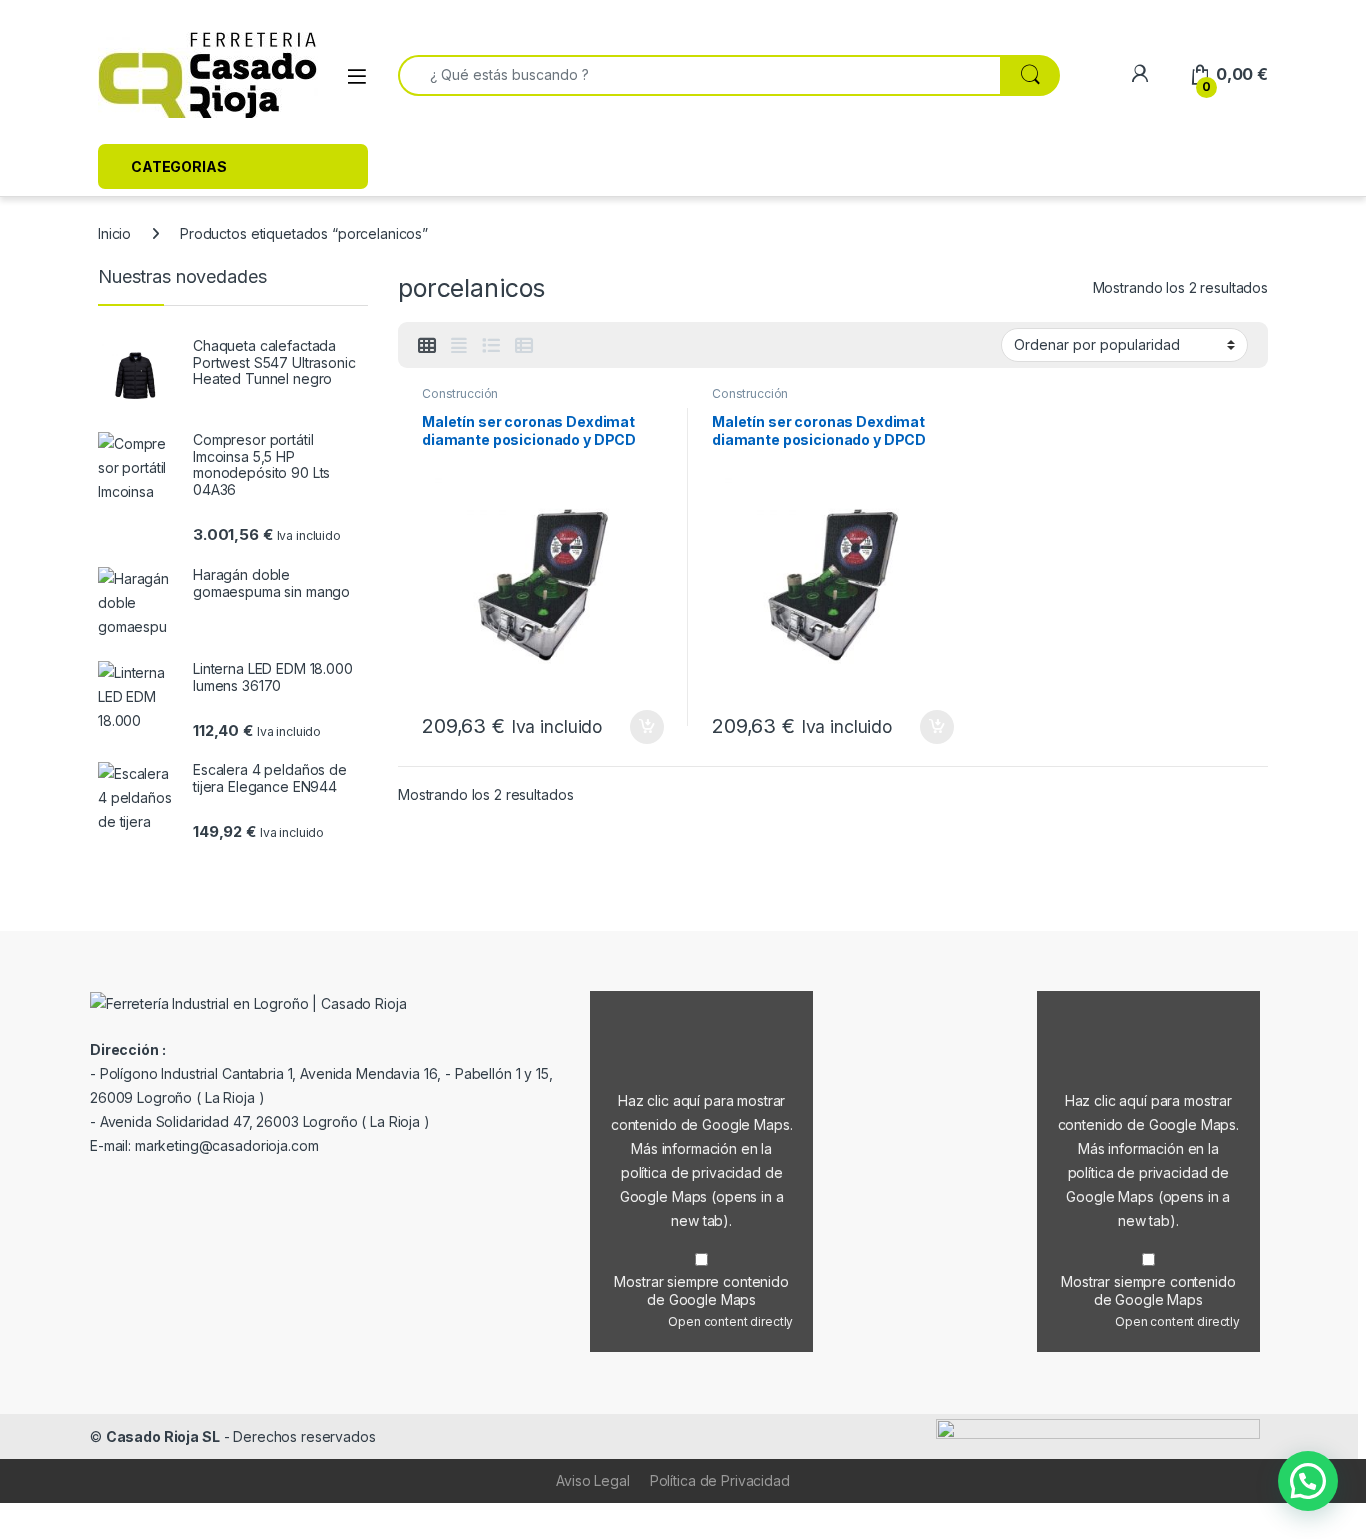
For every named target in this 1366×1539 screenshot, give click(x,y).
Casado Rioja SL (163, 1436)
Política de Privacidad (720, 1480)
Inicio (114, 233)
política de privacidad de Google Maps (702, 1196)
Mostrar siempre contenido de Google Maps (701, 1290)
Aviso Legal (592, 1480)
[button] (1308, 1481)
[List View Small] (524, 346)
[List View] (491, 346)
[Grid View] (427, 346)
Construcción (460, 393)
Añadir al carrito (643, 727)
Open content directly (730, 1321)
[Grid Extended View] (459, 346)
